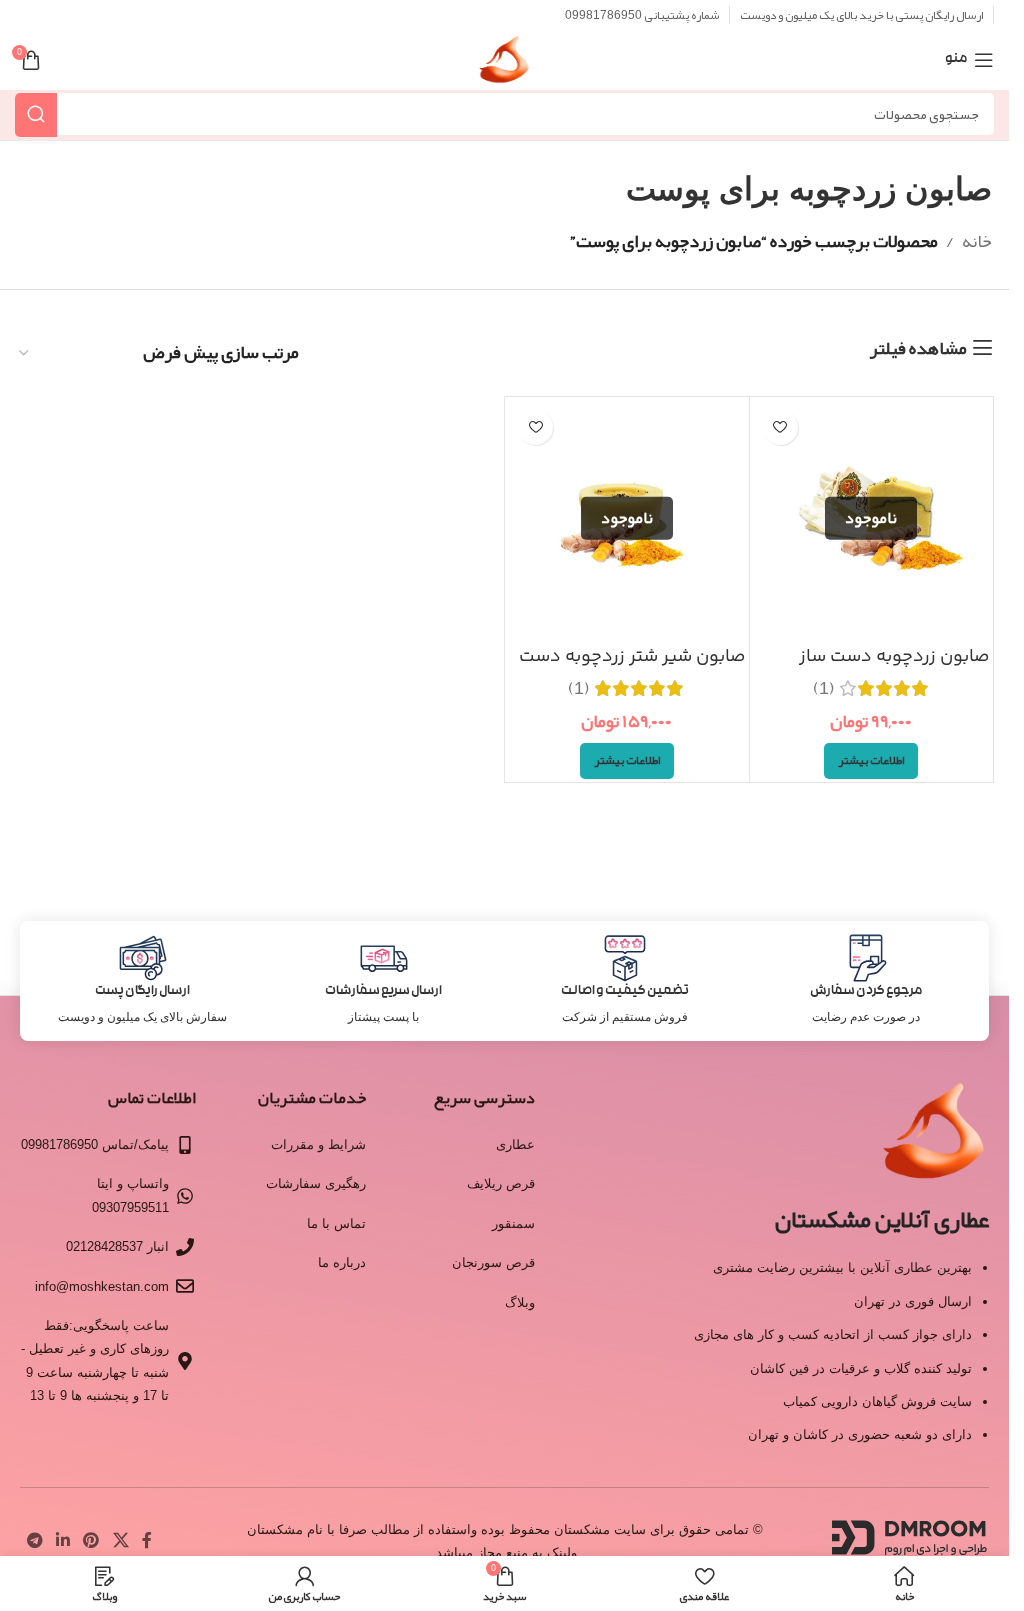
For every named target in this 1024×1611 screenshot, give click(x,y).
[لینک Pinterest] (91, 1540)
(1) (824, 688)
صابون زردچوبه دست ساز (894, 657)
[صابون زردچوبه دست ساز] (872, 519)
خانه (977, 241)
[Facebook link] (147, 1540)
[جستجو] (36, 114)
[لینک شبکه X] (120, 1540)
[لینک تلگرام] (34, 1540)
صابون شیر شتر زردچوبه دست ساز (632, 669)
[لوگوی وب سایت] (504, 66)
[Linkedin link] (62, 1540)
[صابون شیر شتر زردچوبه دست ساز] (627, 519)
